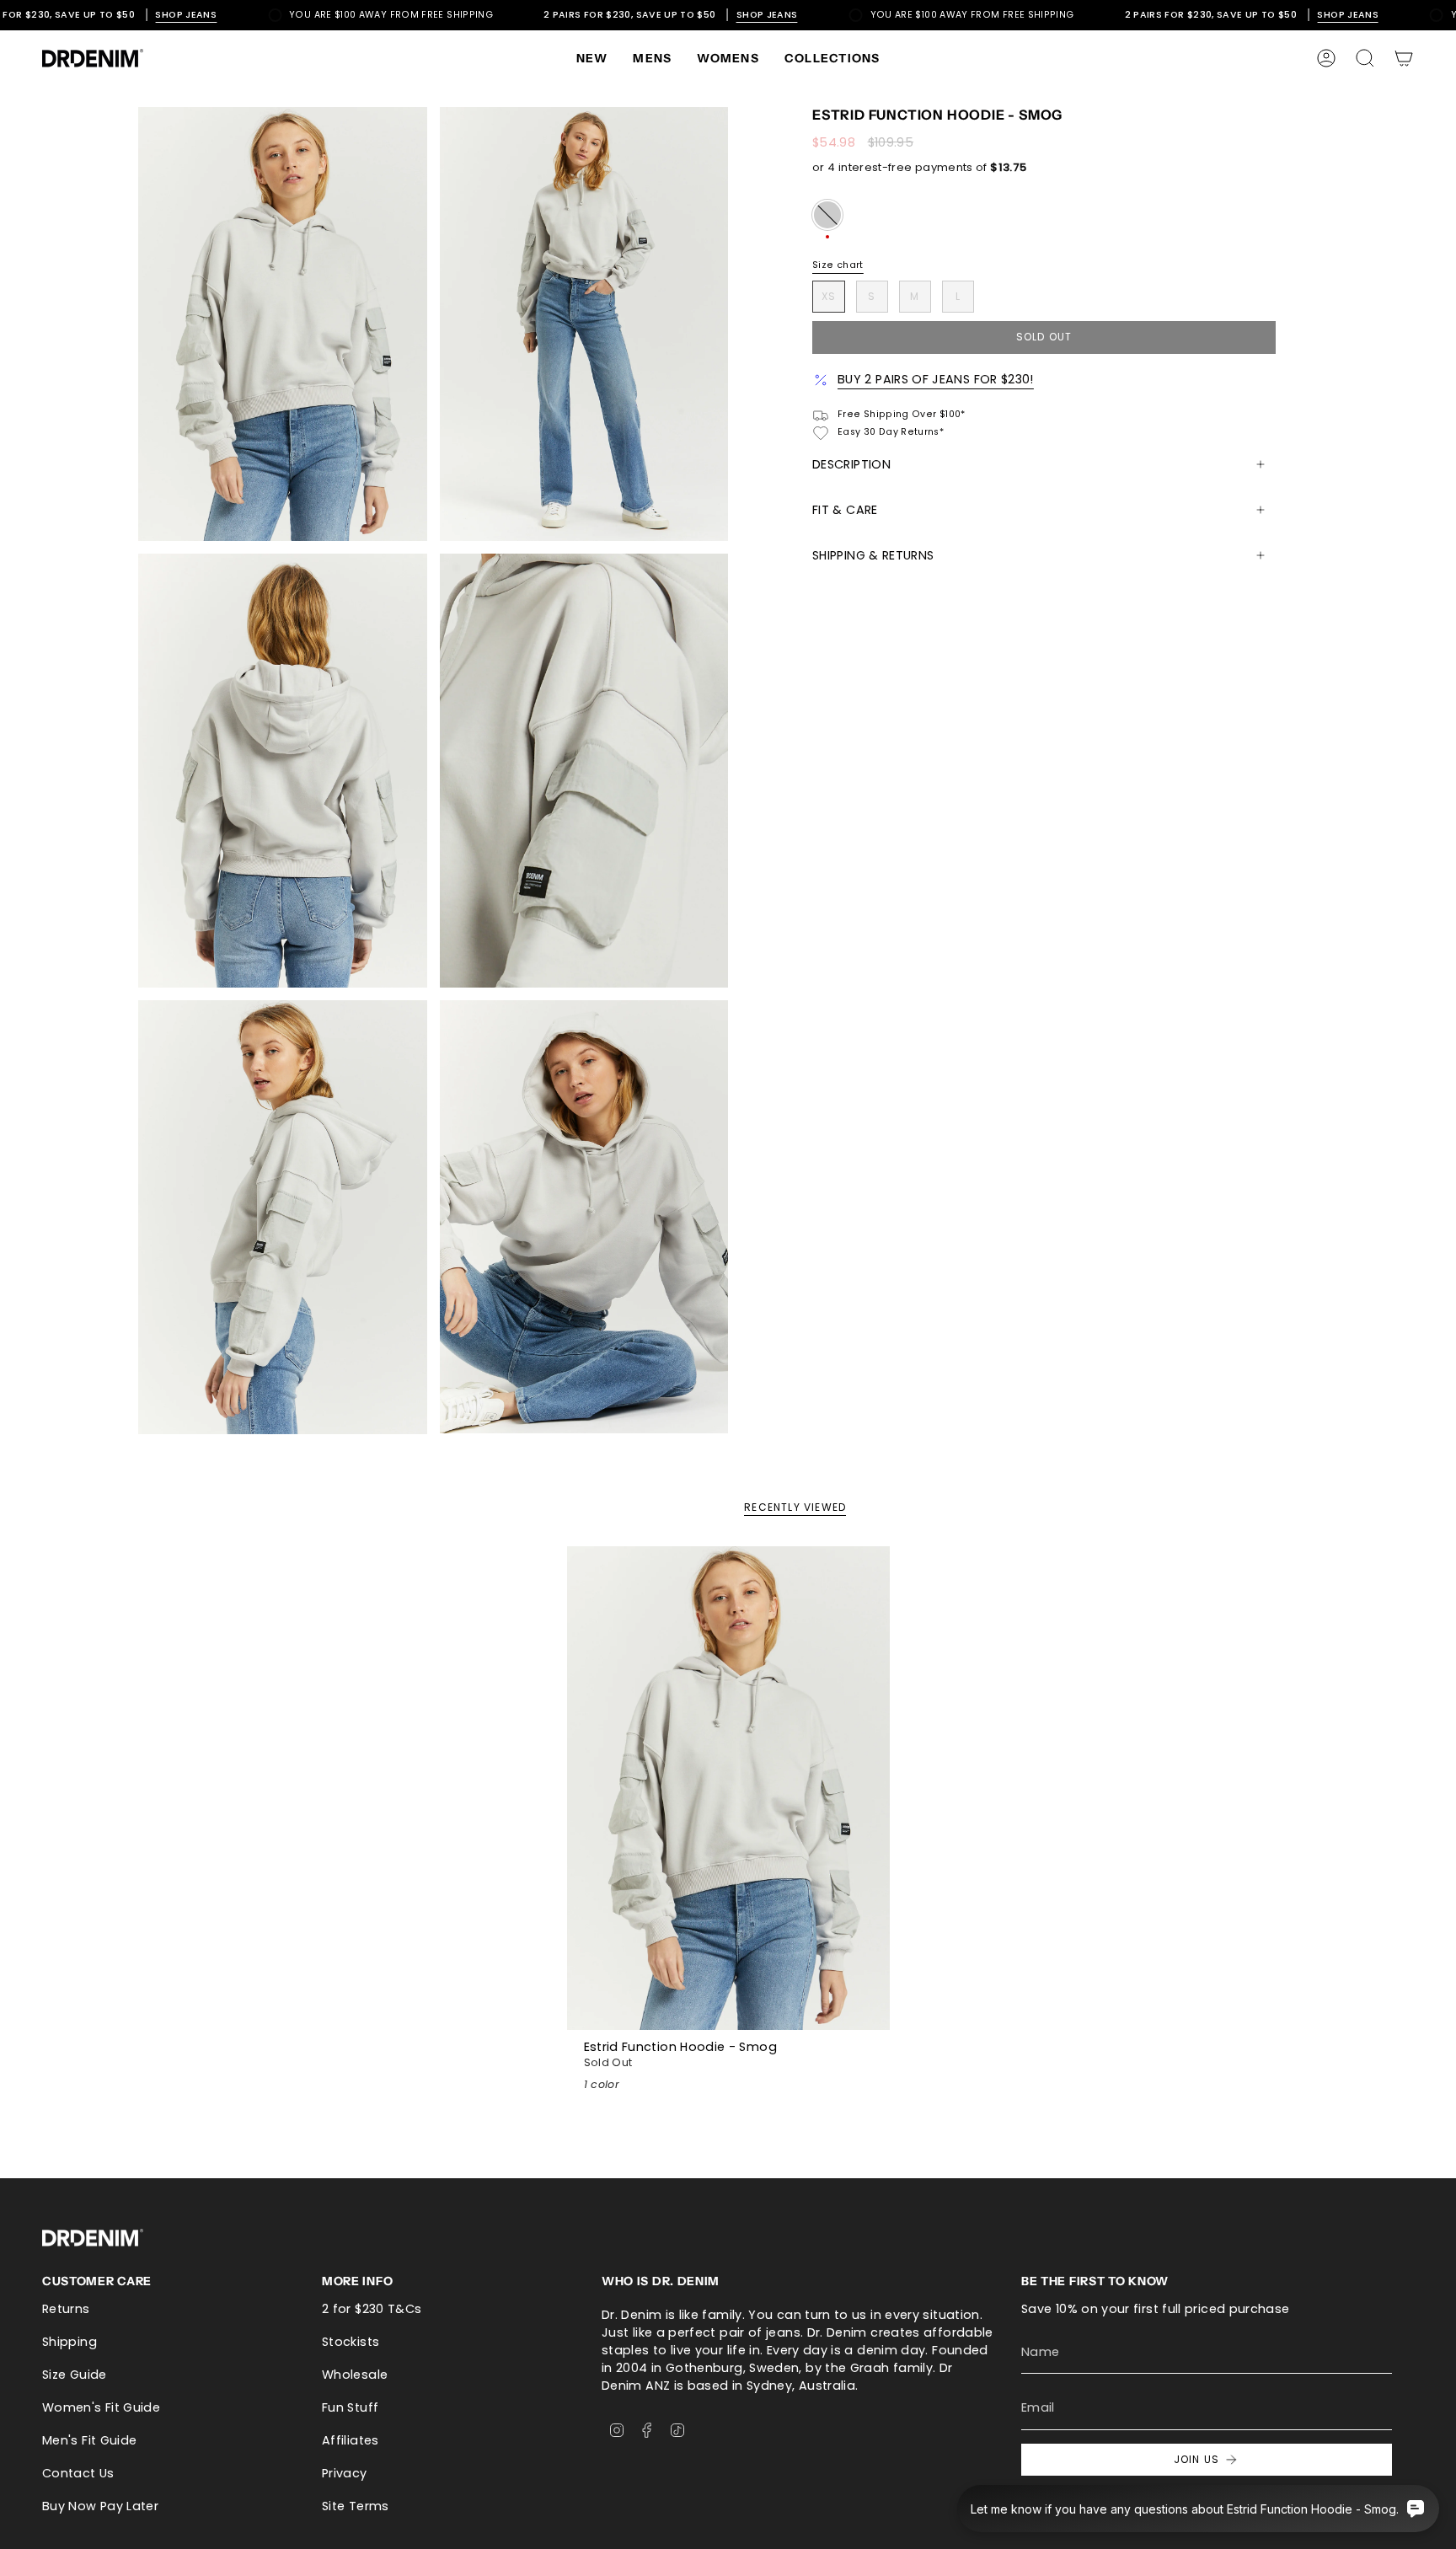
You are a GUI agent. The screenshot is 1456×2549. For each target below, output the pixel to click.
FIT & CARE (845, 510)
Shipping (70, 2342)
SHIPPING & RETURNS (873, 555)
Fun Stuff (350, 2407)
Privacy (345, 2473)
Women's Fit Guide (101, 2407)
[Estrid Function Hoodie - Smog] (728, 1789)
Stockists (351, 2342)
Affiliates (351, 2440)
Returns (66, 2309)
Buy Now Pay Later (100, 2506)
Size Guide (75, 2375)
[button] (652, 58)
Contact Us (78, 2473)
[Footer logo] (93, 2238)
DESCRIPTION (851, 464)
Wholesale (355, 2375)
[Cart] (1404, 58)
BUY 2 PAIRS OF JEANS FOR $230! (936, 379)
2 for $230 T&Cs (372, 2309)
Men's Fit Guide (89, 2440)
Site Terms (356, 2506)
